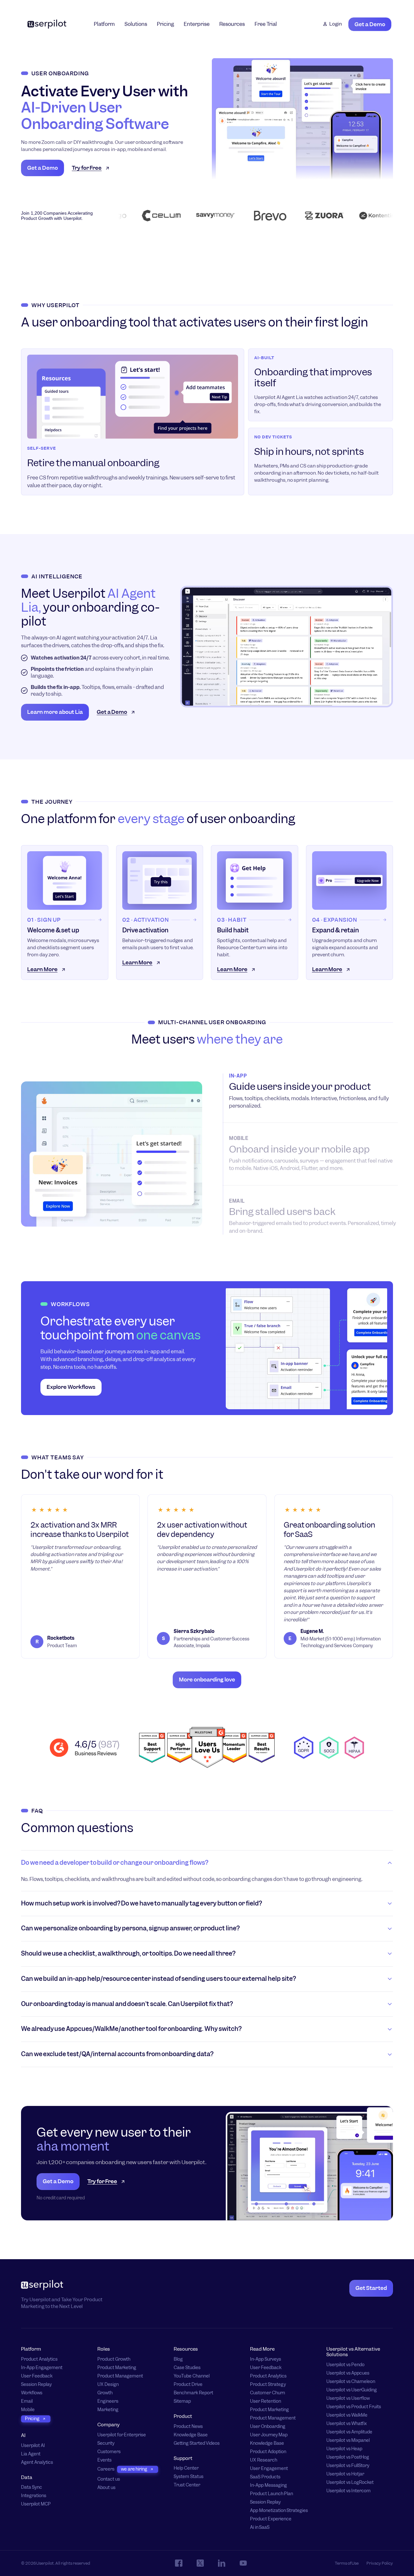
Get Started (371, 2288)
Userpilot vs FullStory (348, 2466)
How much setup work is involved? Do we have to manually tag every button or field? (142, 1903)
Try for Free (87, 168)
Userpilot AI (33, 2446)
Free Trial (266, 24)
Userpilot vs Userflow (348, 2398)
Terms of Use (347, 2563)
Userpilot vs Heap (344, 2449)
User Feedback (37, 2376)
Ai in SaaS (260, 2527)
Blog (178, 2359)
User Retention (266, 2401)
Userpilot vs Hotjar (345, 2474)
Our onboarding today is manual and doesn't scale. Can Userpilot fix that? (127, 2004)
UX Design (108, 2384)
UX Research (264, 2460)
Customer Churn (267, 2393)
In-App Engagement (42, 2368)
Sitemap (182, 2401)
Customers (109, 2452)
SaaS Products (265, 2477)
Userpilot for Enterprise (122, 2435)
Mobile (28, 2410)
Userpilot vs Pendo (345, 2365)
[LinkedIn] (222, 2563)
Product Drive (188, 2384)
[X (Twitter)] (200, 2563)
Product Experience (271, 2519)
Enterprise (197, 24)
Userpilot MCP (36, 2504)
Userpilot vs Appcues (348, 2373)
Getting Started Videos (197, 2443)
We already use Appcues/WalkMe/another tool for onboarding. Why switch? (131, 2029)
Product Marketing (117, 2368)
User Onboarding (268, 2426)
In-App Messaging (268, 2485)
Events (104, 2460)
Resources (232, 24)
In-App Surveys (266, 2359)
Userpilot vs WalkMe (347, 2415)
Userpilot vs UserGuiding (352, 2390)
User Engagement (269, 2469)
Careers (106, 2469)
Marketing (108, 2410)
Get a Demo (370, 24)
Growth (105, 2393)
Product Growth (114, 2359)
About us (106, 2488)
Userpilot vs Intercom (349, 2491)
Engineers (108, 2401)
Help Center (186, 2469)
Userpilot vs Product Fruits (354, 2407)
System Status (189, 2477)
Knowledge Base (191, 2435)
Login (336, 24)
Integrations (34, 2496)
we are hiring (134, 2469)
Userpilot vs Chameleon (351, 2382)
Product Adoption (268, 2452)
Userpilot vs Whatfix (347, 2424)
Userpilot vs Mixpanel (348, 2440)
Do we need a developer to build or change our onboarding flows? (115, 1863)
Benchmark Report (193, 2393)
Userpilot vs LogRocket (350, 2482)
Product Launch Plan (272, 2494)
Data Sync (32, 2488)
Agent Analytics (37, 2462)
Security (106, 2443)
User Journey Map (269, 2435)
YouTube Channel (192, 2376)
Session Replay (36, 2384)
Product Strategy (268, 2384)
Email (27, 2401)
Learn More (42, 969)
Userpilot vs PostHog (348, 2457)
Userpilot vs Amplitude (349, 2432)
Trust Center (187, 2485)
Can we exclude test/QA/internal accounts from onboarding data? (117, 2054)
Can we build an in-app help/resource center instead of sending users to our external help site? (158, 1979)
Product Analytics (39, 2359)
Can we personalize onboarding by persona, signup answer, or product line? (130, 1928)
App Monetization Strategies (279, 2511)
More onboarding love (207, 1680)
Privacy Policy (380, 2563)
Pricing (165, 24)
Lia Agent (31, 2454)
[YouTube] (243, 2563)
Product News (188, 2426)
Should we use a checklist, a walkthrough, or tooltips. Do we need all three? (128, 1953)
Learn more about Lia (55, 712)
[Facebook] (179, 2563)
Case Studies (187, 2368)
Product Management (120, 2376)
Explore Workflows (71, 1387)
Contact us (109, 2479)
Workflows (32, 2393)
